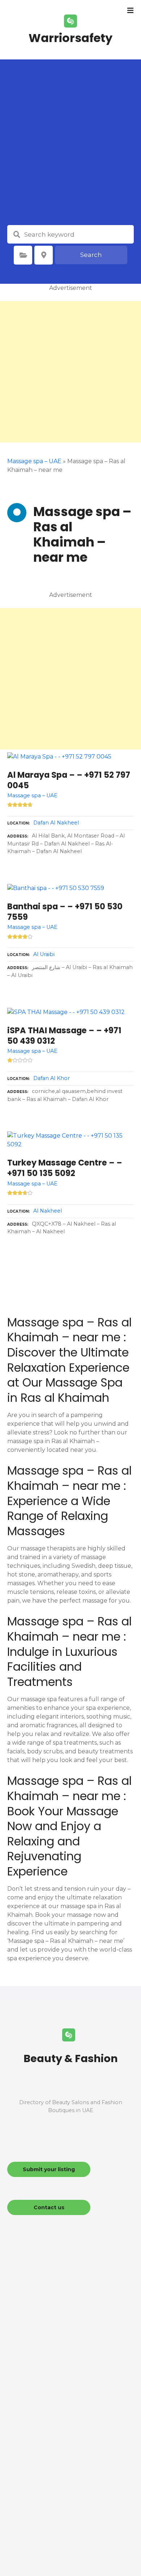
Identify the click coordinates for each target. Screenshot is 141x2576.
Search (91, 255)
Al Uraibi (44, 954)
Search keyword (17, 234)
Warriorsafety (70, 38)
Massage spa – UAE (34, 461)
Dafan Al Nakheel (56, 823)
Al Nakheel (48, 1211)
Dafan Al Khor (52, 1078)
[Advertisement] (70, 151)
